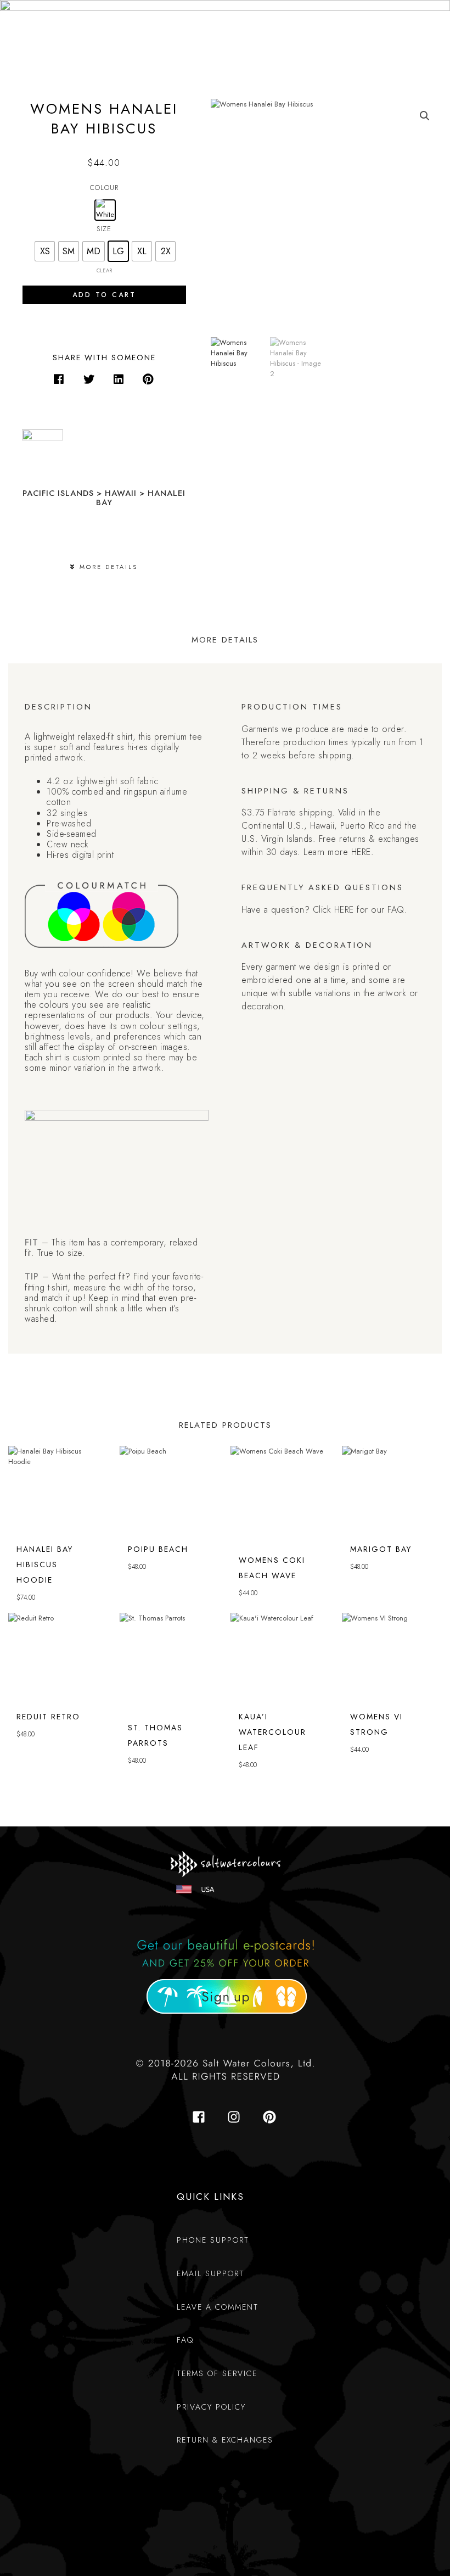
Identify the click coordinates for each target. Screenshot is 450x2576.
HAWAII (121, 493)
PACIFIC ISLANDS (58, 493)
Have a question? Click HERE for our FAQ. (324, 910)
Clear (104, 271)
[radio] (105, 210)
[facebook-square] (202, 2117)
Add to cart (104, 295)
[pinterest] (271, 2117)
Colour (104, 188)
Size (104, 229)
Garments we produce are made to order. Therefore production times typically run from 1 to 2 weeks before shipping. (333, 742)
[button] (59, 379)
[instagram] (237, 2117)
